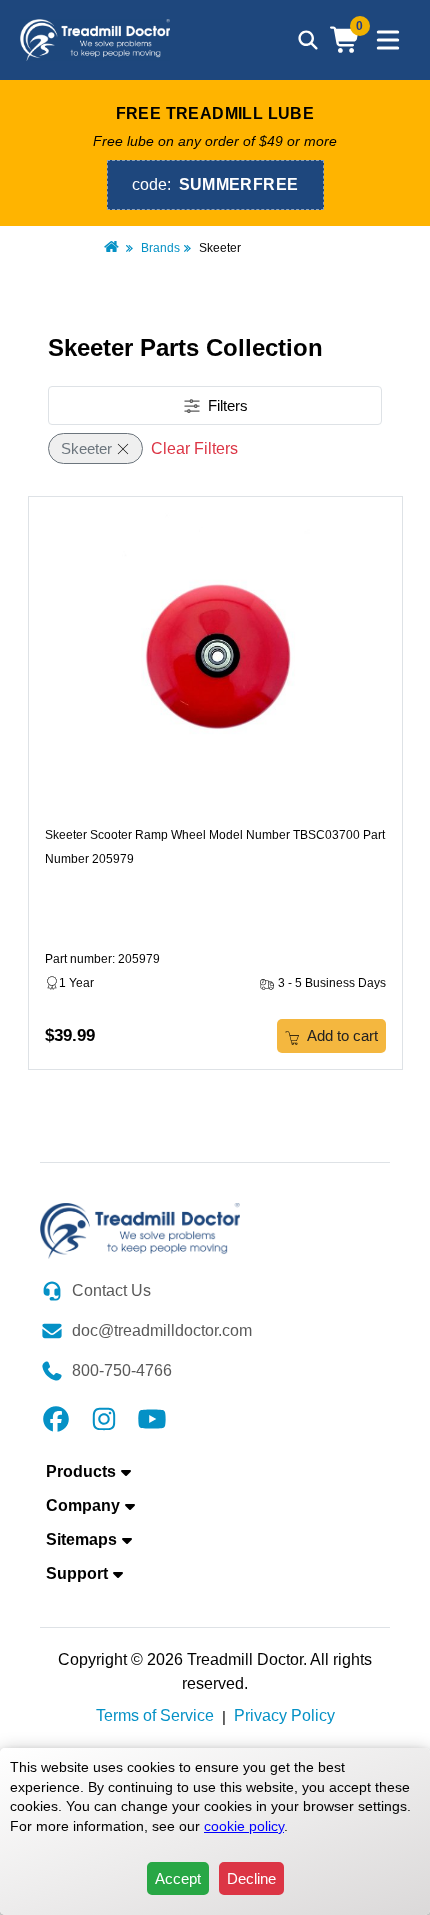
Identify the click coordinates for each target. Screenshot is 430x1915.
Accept (178, 1878)
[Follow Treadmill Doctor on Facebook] (56, 1417)
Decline (251, 1878)
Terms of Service (155, 1715)
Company (83, 1505)
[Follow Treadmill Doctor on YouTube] (152, 1417)
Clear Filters (194, 448)
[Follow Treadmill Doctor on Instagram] (104, 1417)
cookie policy (244, 1826)
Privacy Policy (284, 1715)
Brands (160, 248)
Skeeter (86, 448)
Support (77, 1573)
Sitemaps (81, 1539)
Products (81, 1471)
